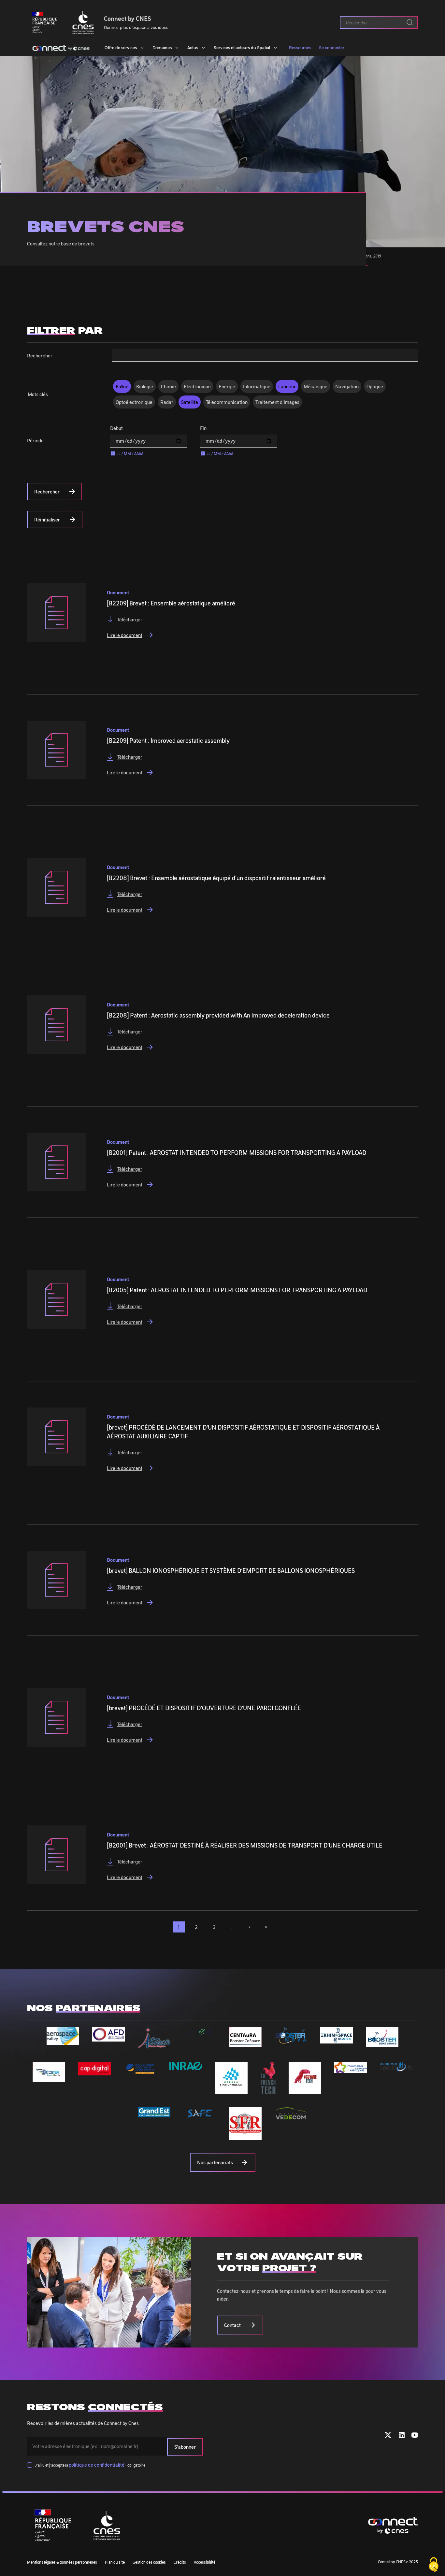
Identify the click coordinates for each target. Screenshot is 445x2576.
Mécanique (316, 386)
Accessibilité (205, 2562)
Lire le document (130, 635)
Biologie (145, 386)
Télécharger (130, 619)
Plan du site (115, 2562)
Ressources (300, 47)
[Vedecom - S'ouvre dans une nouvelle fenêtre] (291, 2116)
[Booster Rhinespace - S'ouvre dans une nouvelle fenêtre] (337, 2040)
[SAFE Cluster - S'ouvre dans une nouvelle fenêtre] (200, 2117)
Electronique (197, 386)
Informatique (257, 386)
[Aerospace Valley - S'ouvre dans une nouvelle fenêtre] (63, 2041)
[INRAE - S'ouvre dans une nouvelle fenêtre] (186, 2066)
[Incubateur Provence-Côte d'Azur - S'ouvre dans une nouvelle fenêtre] (140, 2072)
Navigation (347, 386)
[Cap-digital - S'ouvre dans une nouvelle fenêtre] (94, 2071)
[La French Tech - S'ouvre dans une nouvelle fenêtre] (268, 2090)
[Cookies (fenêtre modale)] (434, 2565)
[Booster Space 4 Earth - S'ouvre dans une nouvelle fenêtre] (49, 2078)
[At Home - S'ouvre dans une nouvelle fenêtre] (200, 2033)
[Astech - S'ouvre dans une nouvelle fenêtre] (154, 2045)
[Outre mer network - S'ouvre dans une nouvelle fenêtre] (396, 2068)
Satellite (190, 402)
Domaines (162, 47)
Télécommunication (227, 402)
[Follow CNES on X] (388, 2436)
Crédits (180, 2562)
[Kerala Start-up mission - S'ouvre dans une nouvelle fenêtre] (231, 2090)
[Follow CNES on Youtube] (415, 2436)
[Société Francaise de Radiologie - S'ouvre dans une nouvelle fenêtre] (245, 2136)
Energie (227, 386)
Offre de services (121, 47)
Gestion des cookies (149, 2562)
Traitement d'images (277, 402)
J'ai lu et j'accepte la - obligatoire (90, 2465)
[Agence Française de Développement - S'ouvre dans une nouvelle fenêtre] (108, 2038)
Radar (167, 402)
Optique (375, 386)
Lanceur (287, 386)
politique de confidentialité (97, 2465)
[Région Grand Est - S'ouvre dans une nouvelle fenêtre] (154, 2113)
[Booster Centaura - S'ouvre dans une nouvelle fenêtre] (245, 2043)
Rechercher (40, 355)
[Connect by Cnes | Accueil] (61, 47)
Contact (232, 2325)
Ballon (122, 386)
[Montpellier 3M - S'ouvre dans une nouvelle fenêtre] (351, 2069)
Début (116, 428)
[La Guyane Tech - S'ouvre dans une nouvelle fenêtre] (305, 2090)
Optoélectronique (134, 402)
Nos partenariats (215, 2162)
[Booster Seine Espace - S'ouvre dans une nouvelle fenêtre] (382, 2043)
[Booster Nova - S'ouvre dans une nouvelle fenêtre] (291, 2040)
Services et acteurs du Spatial (242, 47)
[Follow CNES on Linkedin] (402, 2436)
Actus (193, 47)
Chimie (168, 386)
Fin (203, 428)
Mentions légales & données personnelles (62, 2562)
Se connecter (332, 47)
